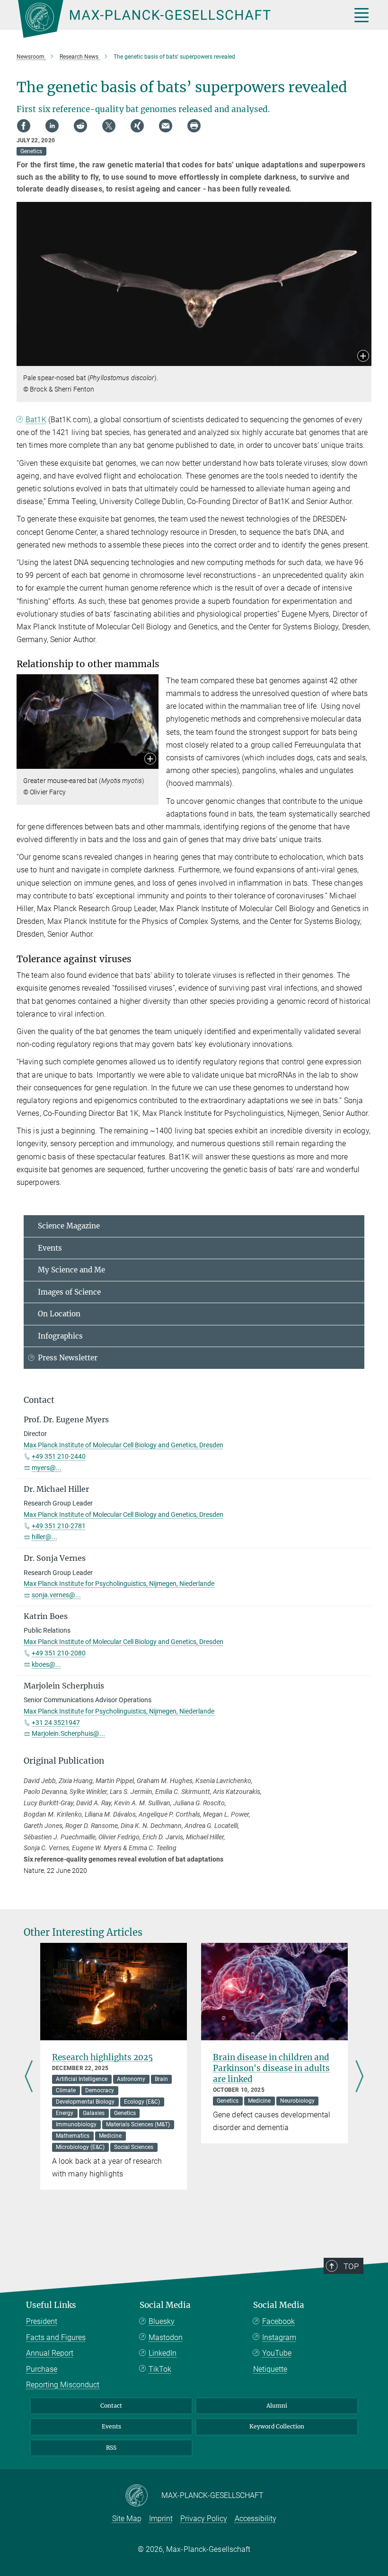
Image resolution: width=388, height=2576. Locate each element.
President (42, 2321)
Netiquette (270, 2369)
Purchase (42, 2369)
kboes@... (46, 1664)
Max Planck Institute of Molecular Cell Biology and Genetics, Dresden (123, 1445)
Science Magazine (69, 1226)
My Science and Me (71, 1270)
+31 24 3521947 (56, 1723)
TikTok (160, 2369)
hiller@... (44, 1537)
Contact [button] (39, 1400)
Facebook (278, 2321)
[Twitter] (109, 126)
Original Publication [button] (64, 1761)
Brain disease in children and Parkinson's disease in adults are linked (271, 2068)
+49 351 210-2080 (59, 1653)
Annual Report (50, 2353)
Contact (111, 2406)
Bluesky (162, 2321)
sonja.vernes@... (56, 1595)
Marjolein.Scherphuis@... (68, 1733)
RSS (111, 2448)
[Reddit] (80, 126)
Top (351, 2266)
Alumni (277, 2406)
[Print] (194, 126)
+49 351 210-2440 (59, 1456)
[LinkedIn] (52, 126)
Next (359, 2077)
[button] (363, 357)
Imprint (161, 2519)
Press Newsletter (68, 1358)
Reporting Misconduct (63, 2385)
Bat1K (36, 420)
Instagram (279, 2337)
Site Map (127, 2519)
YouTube (277, 2353)
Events (50, 1248)
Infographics (60, 1336)
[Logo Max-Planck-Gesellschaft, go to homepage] (173, 19)
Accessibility (256, 2519)
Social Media (165, 2305)
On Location (59, 1314)
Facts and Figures (56, 2337)
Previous (29, 2077)
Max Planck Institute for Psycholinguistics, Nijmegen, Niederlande (119, 1584)
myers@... (47, 1468)
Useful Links (51, 2305)
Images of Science (69, 1292)
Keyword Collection (277, 2426)
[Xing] (137, 126)
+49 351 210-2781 (59, 1526)
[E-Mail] (166, 126)
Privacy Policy (204, 2519)
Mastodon (166, 2337)
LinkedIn (163, 2353)
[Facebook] (24, 126)
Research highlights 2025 (102, 2057)
